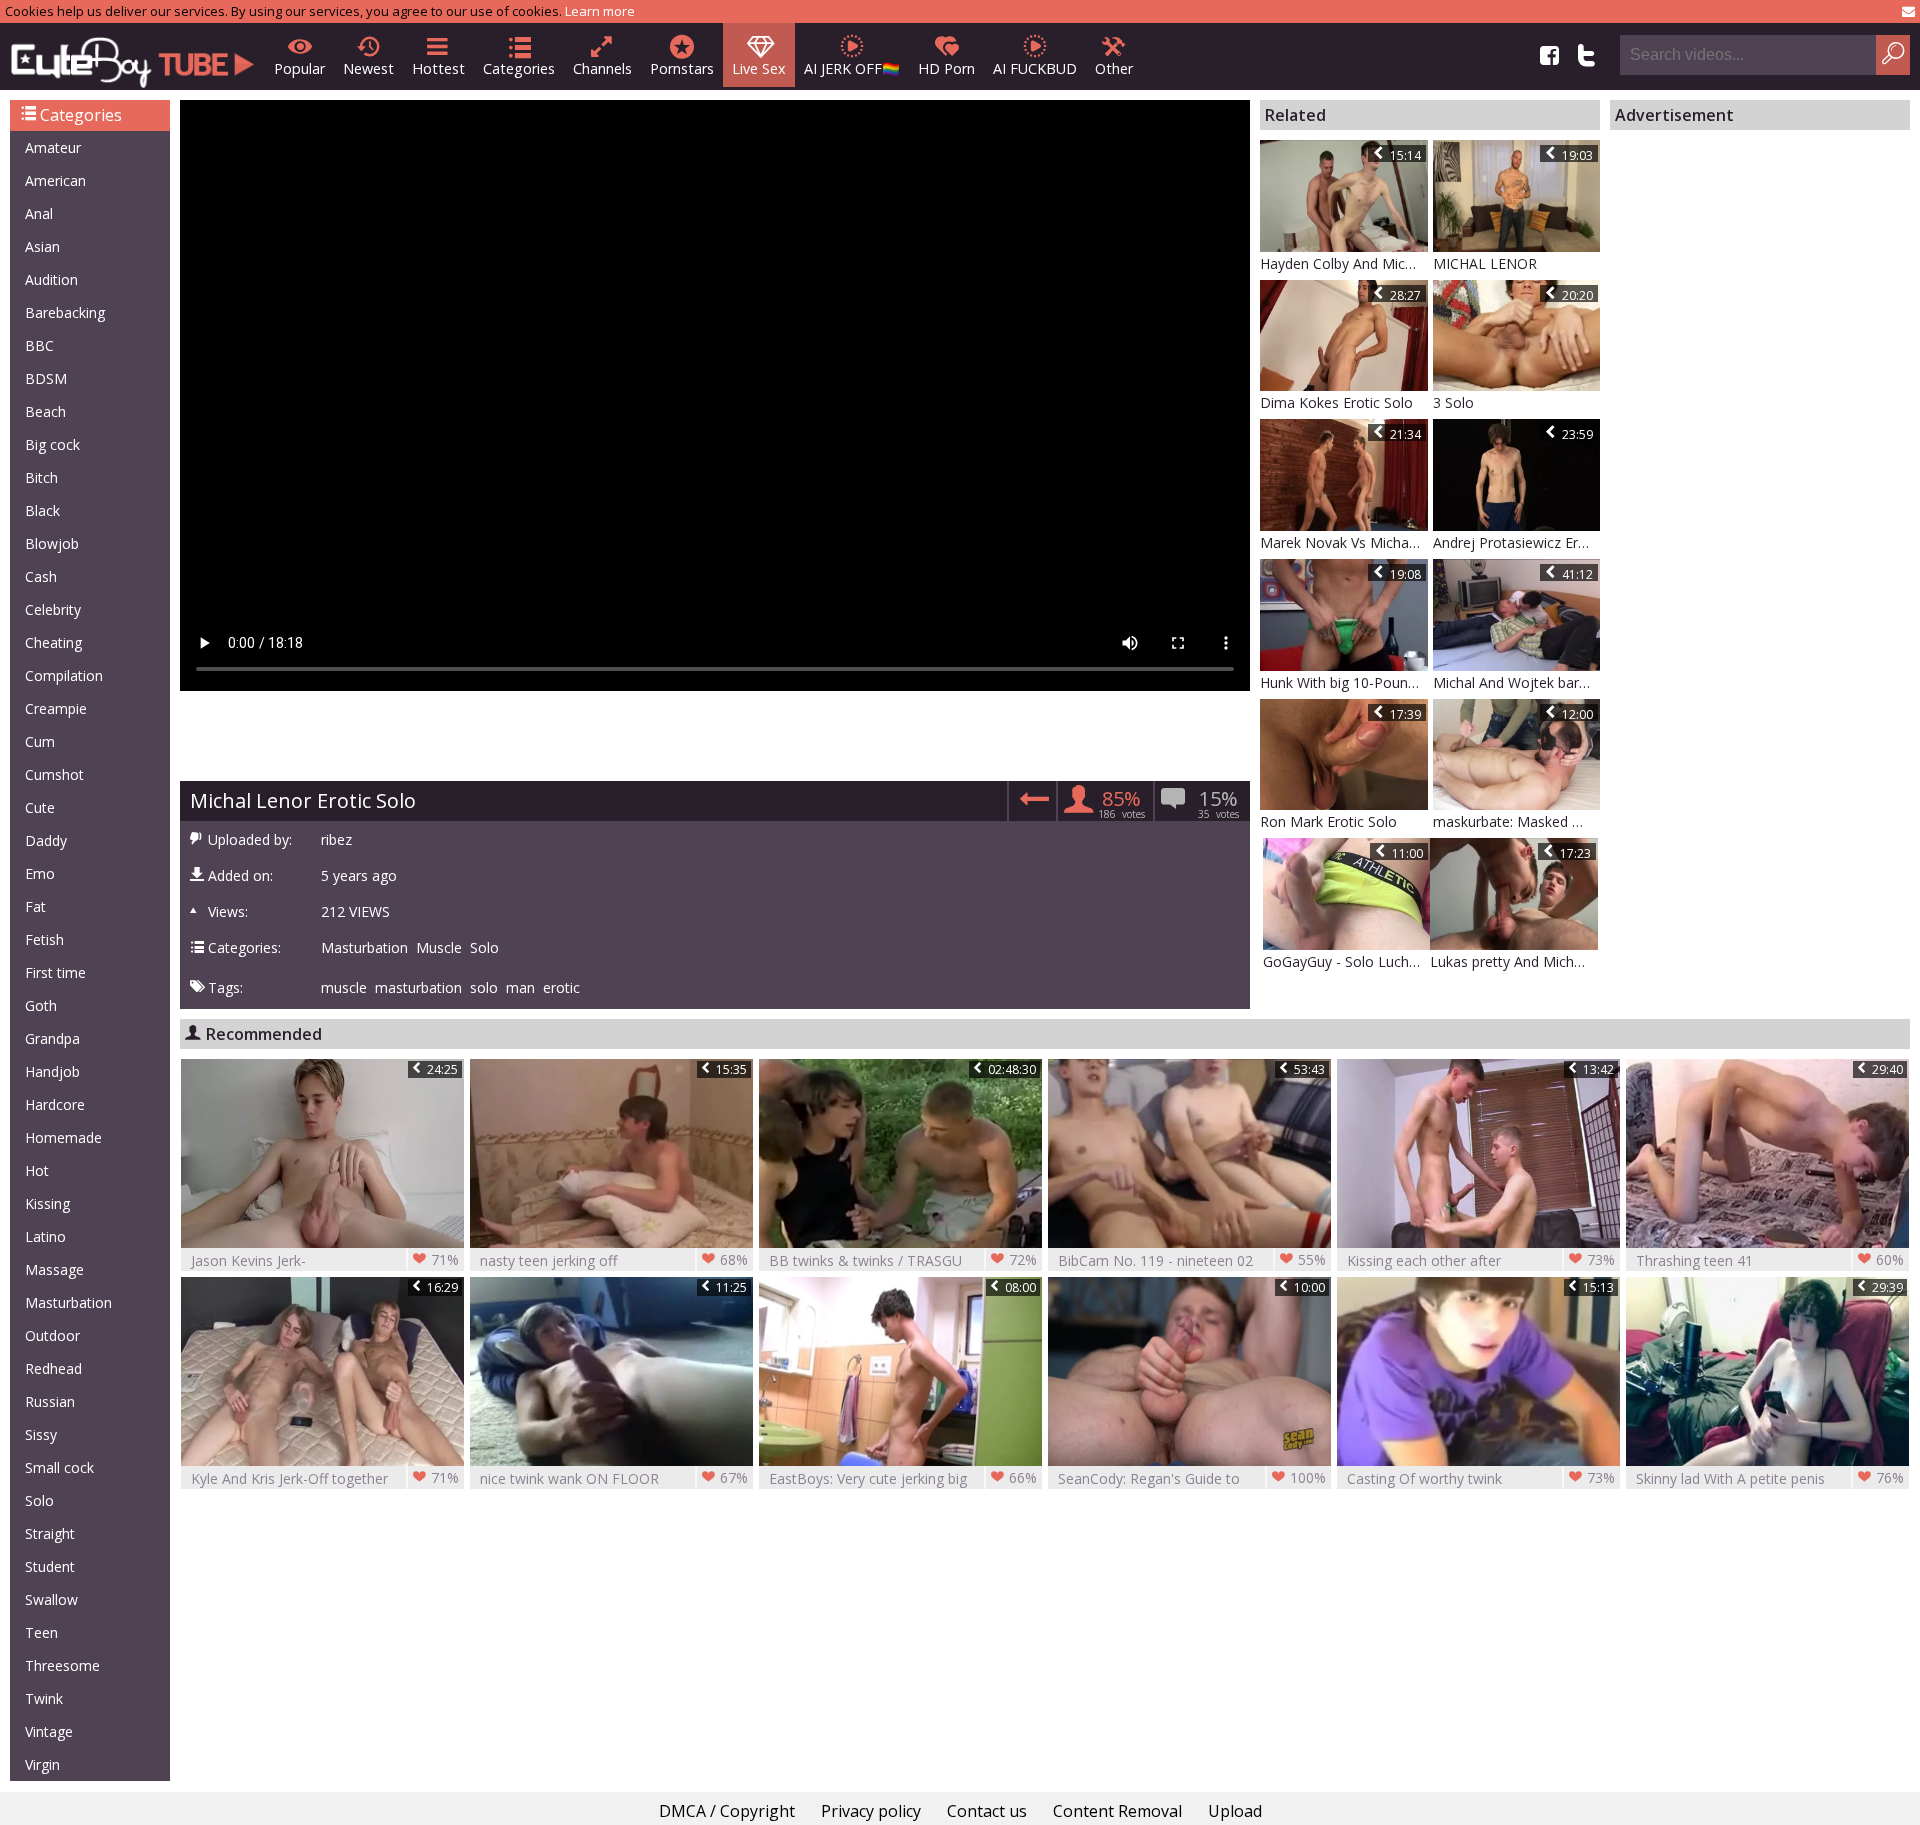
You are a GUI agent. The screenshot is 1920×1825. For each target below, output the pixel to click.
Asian (42, 246)
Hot (37, 1170)
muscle (344, 988)
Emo (40, 873)
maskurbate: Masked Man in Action (1517, 821)
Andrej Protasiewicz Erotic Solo (1517, 542)
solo (484, 988)
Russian (50, 1401)
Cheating (53, 642)
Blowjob (52, 543)
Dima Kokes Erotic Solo (1336, 402)
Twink (44, 1698)
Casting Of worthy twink (1481, 1478)
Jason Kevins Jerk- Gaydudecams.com (325, 1260)
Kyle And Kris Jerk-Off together (325, 1478)
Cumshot (54, 774)
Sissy (41, 1434)
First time (55, 972)
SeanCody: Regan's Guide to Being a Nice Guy (1192, 1478)
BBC (39, 345)
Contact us (987, 1811)
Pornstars (682, 68)
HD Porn (946, 68)
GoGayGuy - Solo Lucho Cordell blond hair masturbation (1347, 961)
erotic (561, 988)
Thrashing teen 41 (1770, 1260)
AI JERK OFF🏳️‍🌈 (852, 68)
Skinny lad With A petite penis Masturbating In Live (1770, 1478)
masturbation (418, 988)
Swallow (51, 1599)
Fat (35, 906)
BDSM (46, 378)
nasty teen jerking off (614, 1260)
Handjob (52, 1071)
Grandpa (52, 1038)
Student (50, 1566)
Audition (51, 279)
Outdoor (52, 1335)
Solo (39, 1500)
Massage (54, 1269)
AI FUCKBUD (1035, 68)
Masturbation (68, 1302)
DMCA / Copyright (727, 1811)
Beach (45, 411)
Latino (45, 1236)
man (520, 988)
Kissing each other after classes (1481, 1260)
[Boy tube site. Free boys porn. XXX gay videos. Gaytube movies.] (132, 56)
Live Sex (759, 68)
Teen (41, 1632)
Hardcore (55, 1104)
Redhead (53, 1368)
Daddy (46, 840)
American (55, 180)
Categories (519, 68)
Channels (602, 68)
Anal (39, 213)
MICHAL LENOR (1485, 263)
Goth (41, 1005)
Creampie (56, 708)
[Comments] (1031, 804)
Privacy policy (871, 1811)
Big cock (52, 444)
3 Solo (1453, 402)
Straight (50, 1533)
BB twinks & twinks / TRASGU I (903, 1260)
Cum (40, 741)
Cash (41, 576)
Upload (1235, 1811)
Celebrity (53, 609)
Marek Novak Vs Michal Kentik (1344, 542)
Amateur (53, 147)
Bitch (41, 477)
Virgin (42, 1764)
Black (42, 510)
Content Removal (1117, 1811)
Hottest (438, 68)
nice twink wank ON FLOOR (614, 1478)
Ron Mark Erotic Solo (1328, 821)
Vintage (49, 1731)
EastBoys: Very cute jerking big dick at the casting (903, 1478)
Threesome (62, 1665)
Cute (40, 807)
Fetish (44, 939)
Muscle (439, 948)
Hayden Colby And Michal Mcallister (1344, 263)
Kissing (47, 1203)
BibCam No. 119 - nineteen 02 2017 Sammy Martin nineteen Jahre (1192, 1260)
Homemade (63, 1137)
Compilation (64, 675)
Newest (368, 68)
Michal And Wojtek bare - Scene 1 (1517, 682)
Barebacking (65, 312)
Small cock (59, 1467)
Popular (299, 68)
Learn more (600, 11)
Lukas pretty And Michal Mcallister (1514, 961)
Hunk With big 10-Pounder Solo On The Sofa (1344, 682)
